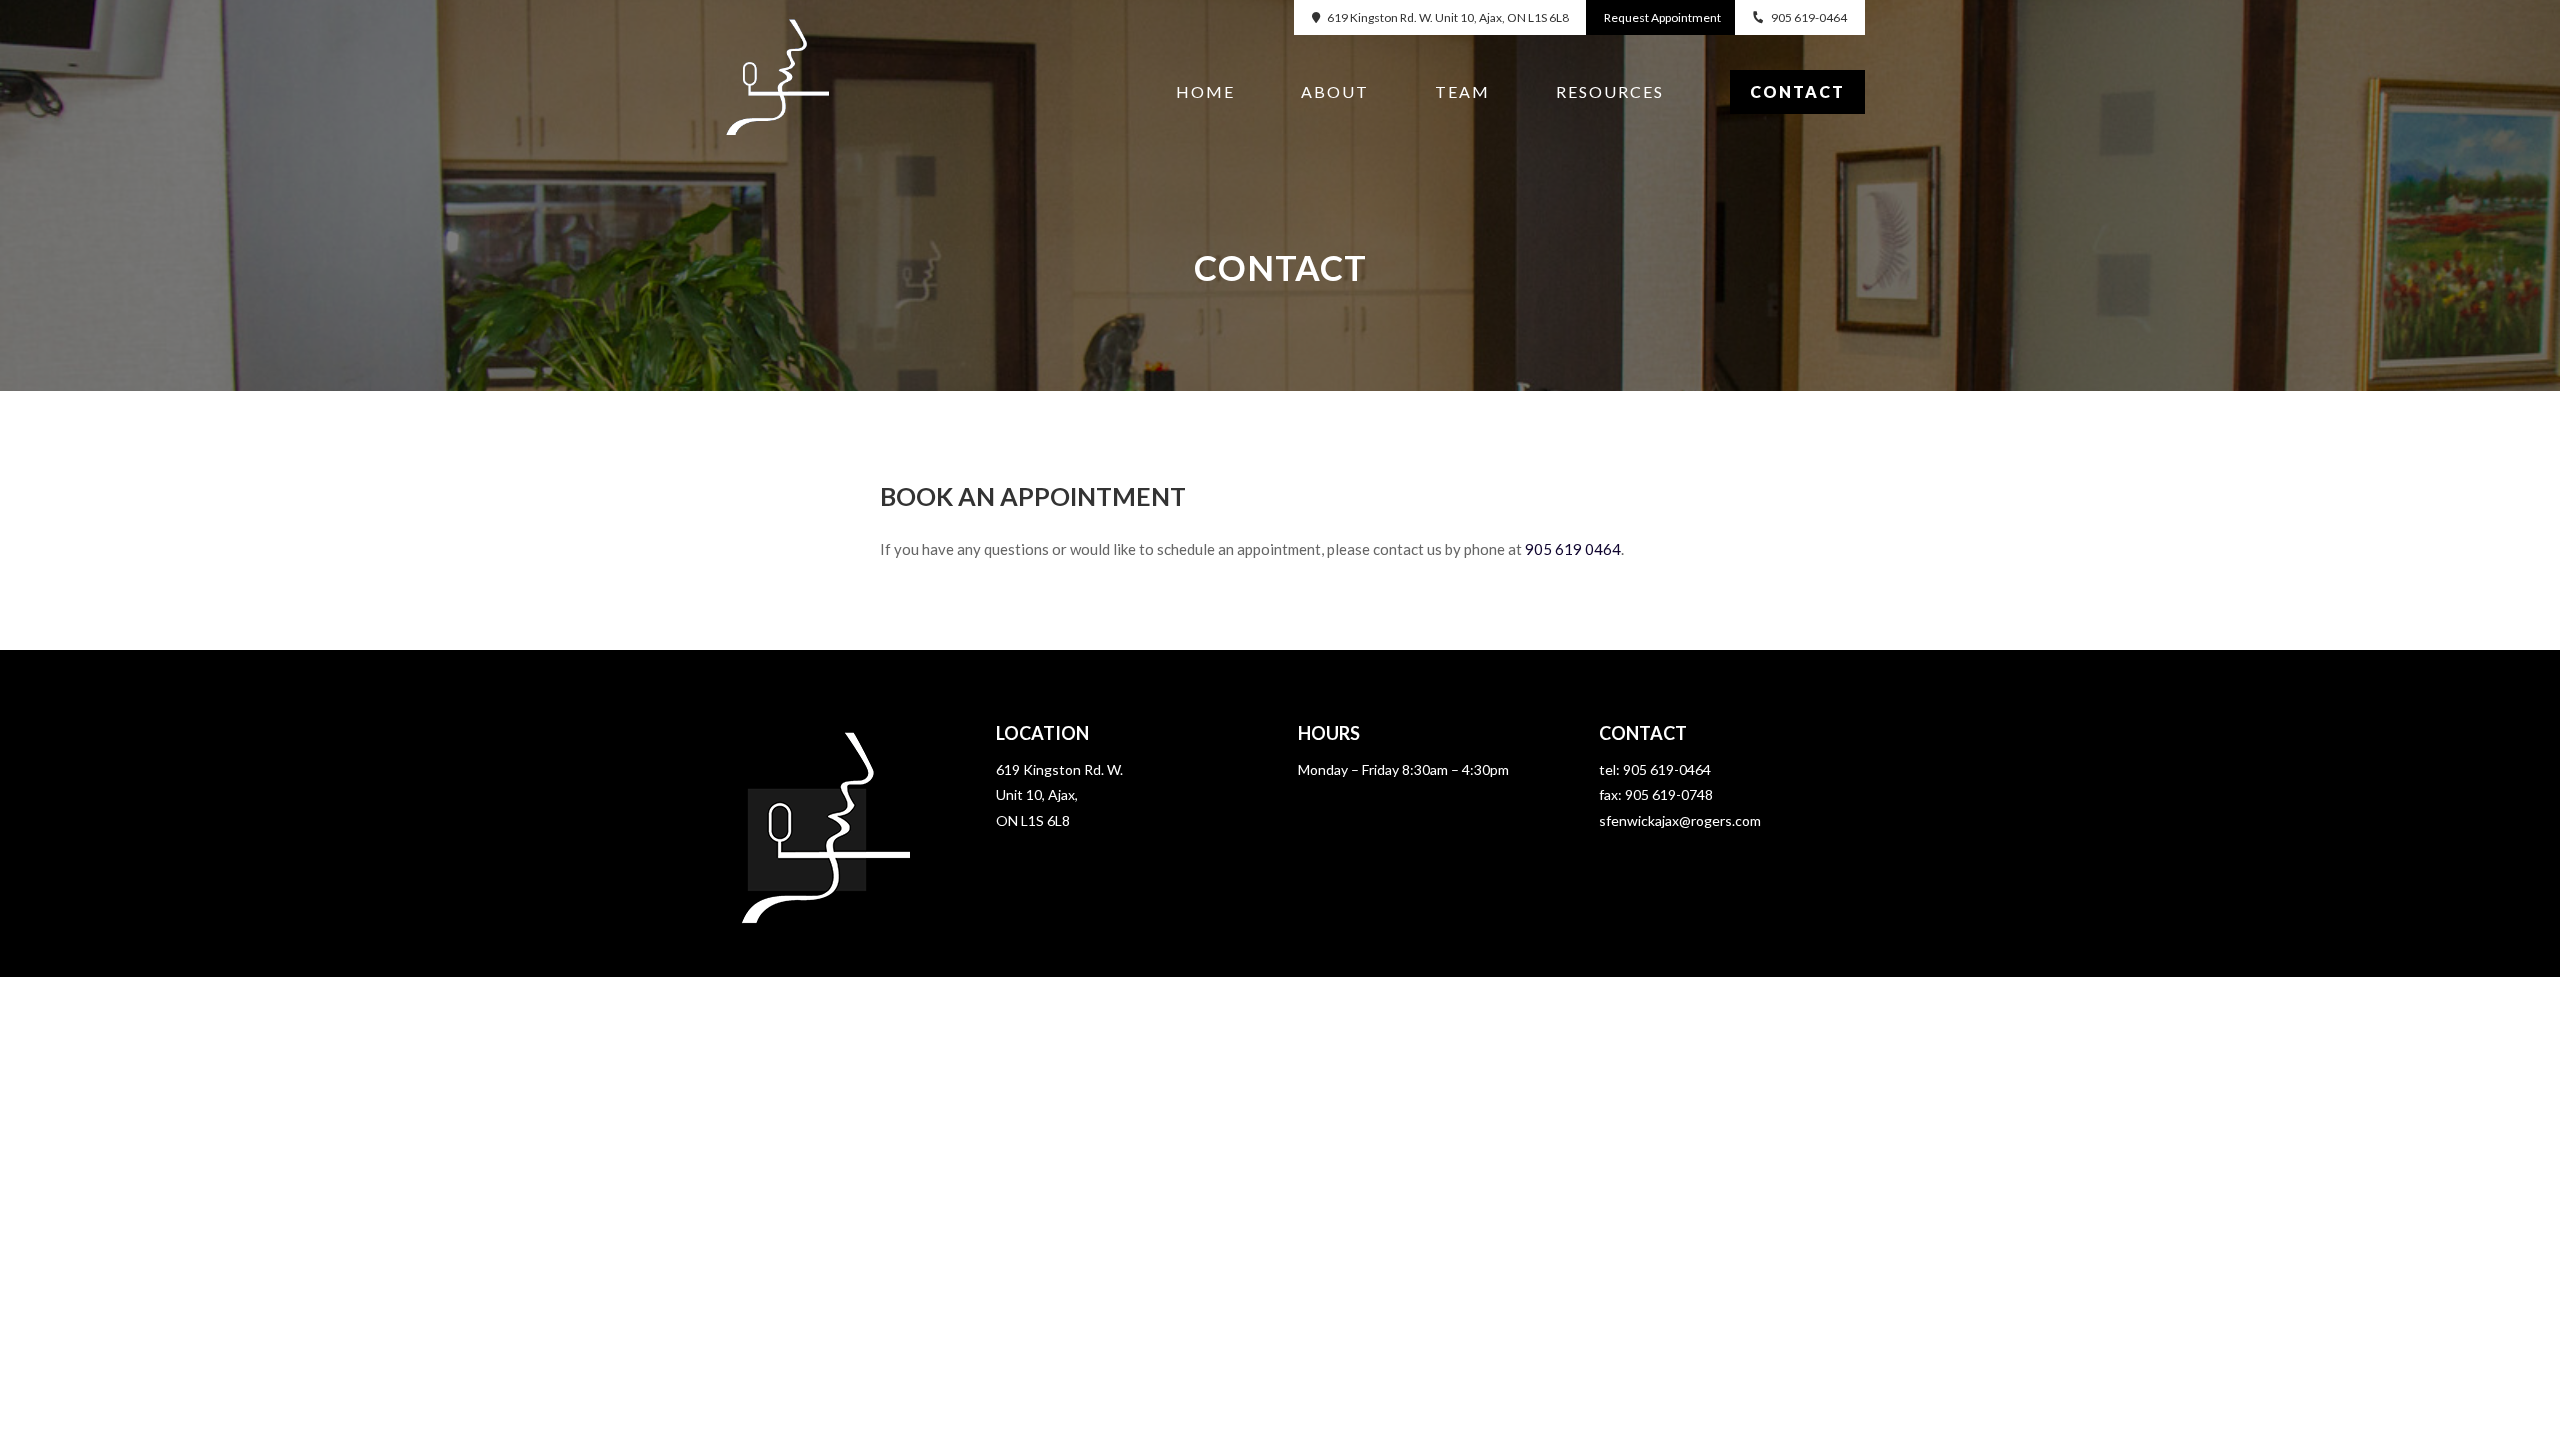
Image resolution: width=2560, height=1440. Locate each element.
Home (1205, 93)
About (1335, 93)
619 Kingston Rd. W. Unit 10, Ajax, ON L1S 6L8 (1448, 17)
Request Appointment (1662, 17)
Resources (1610, 93)
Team (1462, 93)
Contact (1797, 91)
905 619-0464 (1809, 17)
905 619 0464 (1573, 549)
